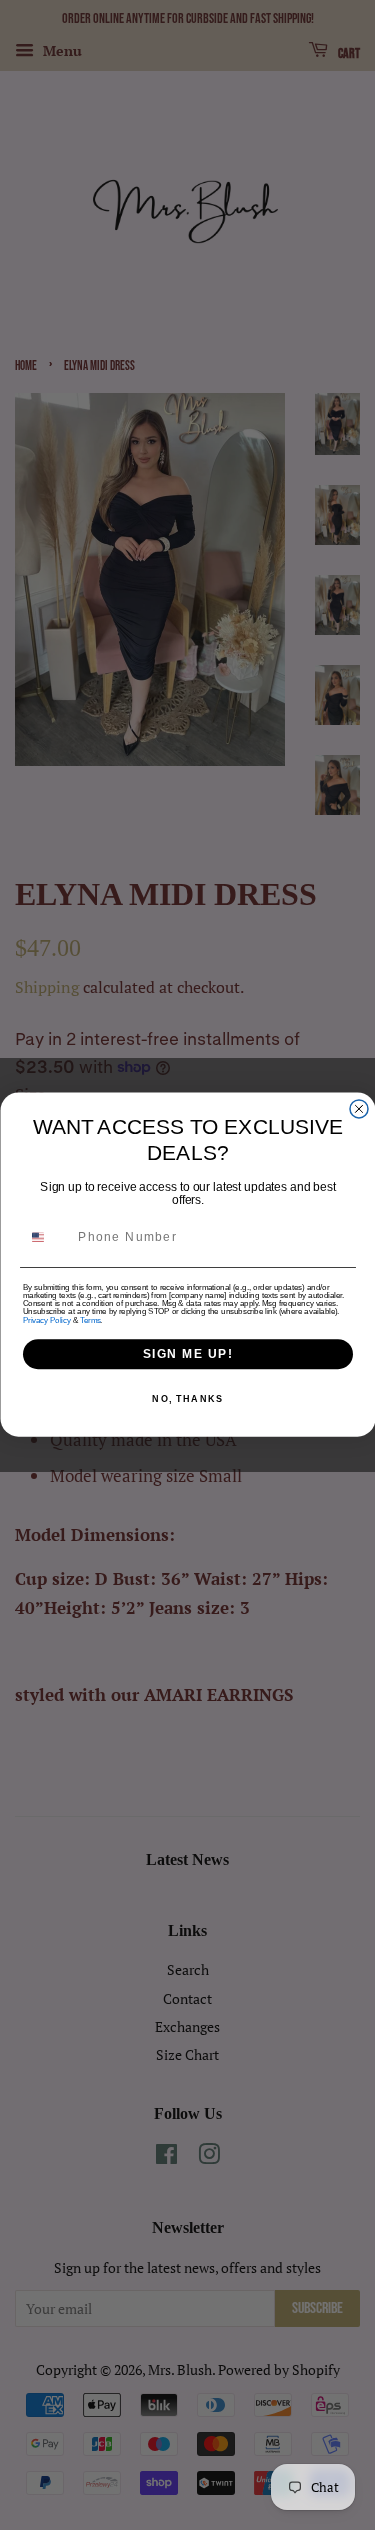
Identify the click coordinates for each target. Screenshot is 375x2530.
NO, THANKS (187, 1399)
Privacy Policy (46, 1320)
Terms (90, 1320)
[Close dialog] (359, 1109)
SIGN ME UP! (187, 1354)
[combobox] (46, 1237)
